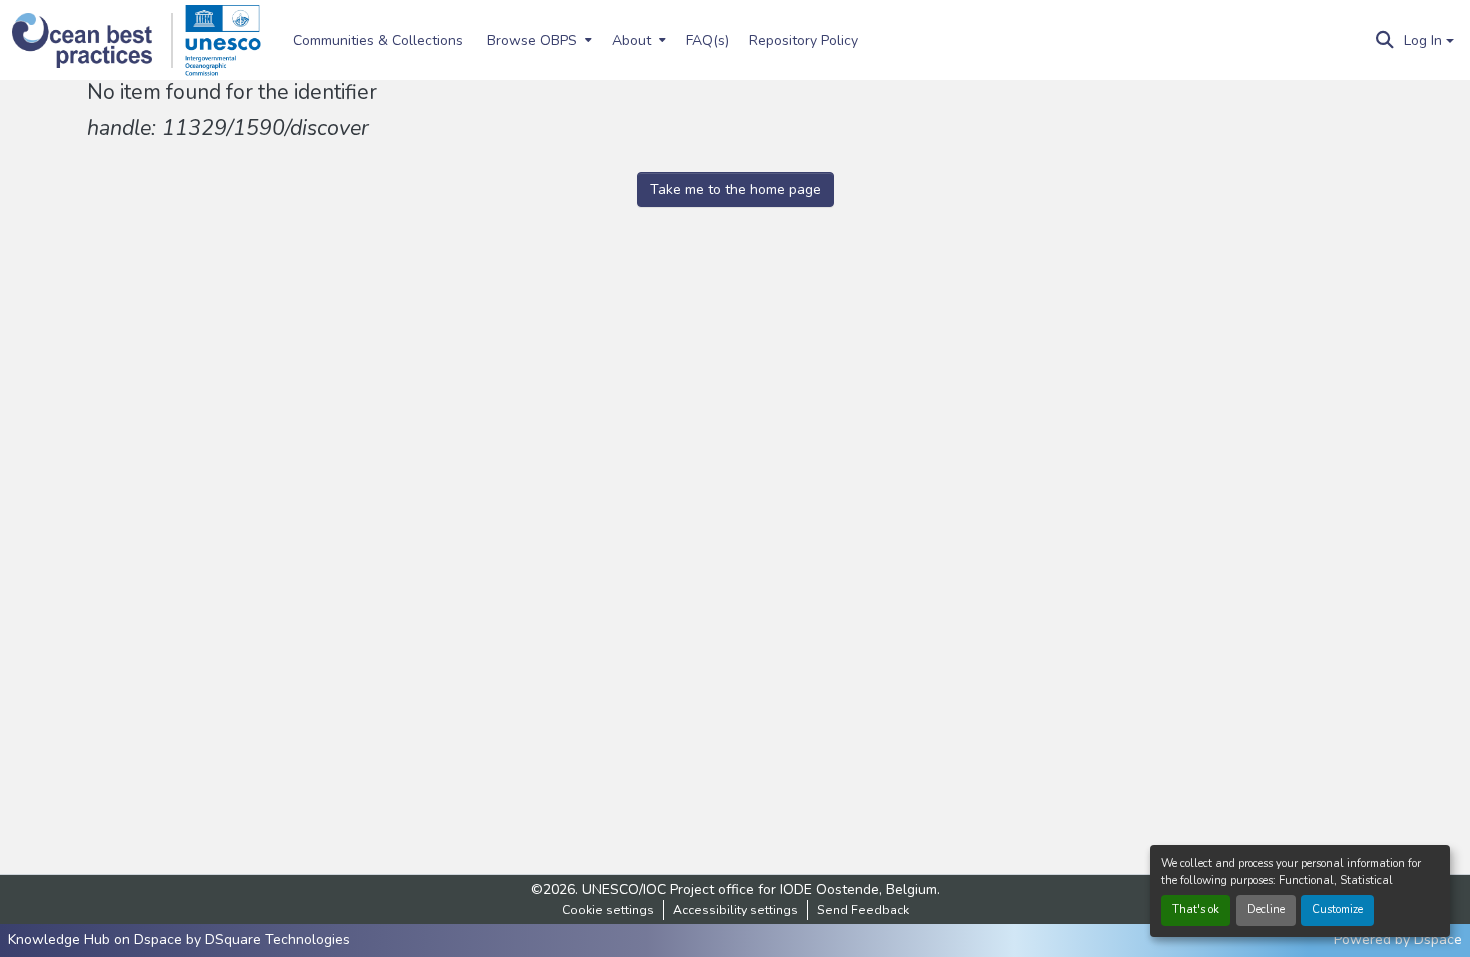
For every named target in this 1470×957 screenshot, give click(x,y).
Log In (1423, 40)
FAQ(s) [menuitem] (707, 40)
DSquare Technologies (277, 939)
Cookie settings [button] (608, 910)
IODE (796, 889)
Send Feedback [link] (863, 910)
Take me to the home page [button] (735, 189)
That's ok (1195, 909)
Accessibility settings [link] (735, 910)
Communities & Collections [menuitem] (378, 40)
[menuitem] (537, 40)
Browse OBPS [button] (532, 40)
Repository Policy (803, 40)
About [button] (631, 40)
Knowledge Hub (61, 939)
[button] (92, 40)
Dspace (1438, 939)
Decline (1266, 909)
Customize (1337, 909)
